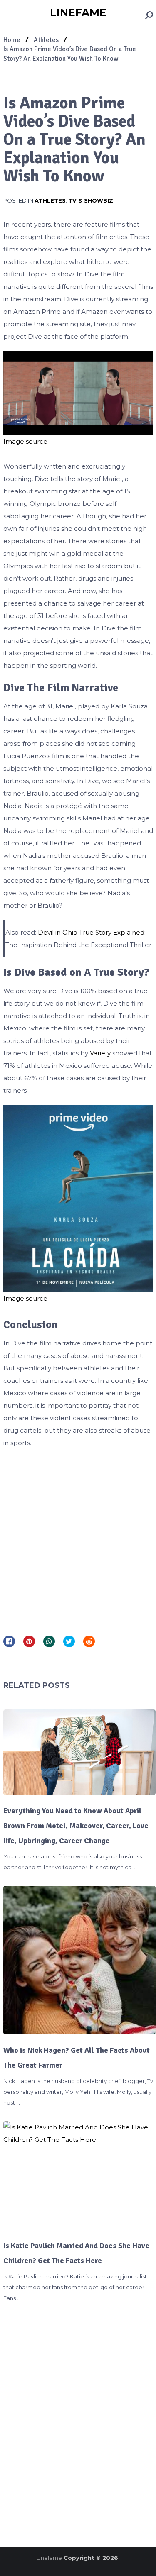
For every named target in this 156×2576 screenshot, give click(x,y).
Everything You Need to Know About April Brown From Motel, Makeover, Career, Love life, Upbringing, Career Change (76, 1826)
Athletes (50, 200)
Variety (100, 1053)
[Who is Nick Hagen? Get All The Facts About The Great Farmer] (79, 1960)
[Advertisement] (78, 1539)
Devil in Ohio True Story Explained (91, 932)
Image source (25, 441)
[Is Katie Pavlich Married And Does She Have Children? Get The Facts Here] (79, 2176)
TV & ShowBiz (91, 200)
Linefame (78, 12)
